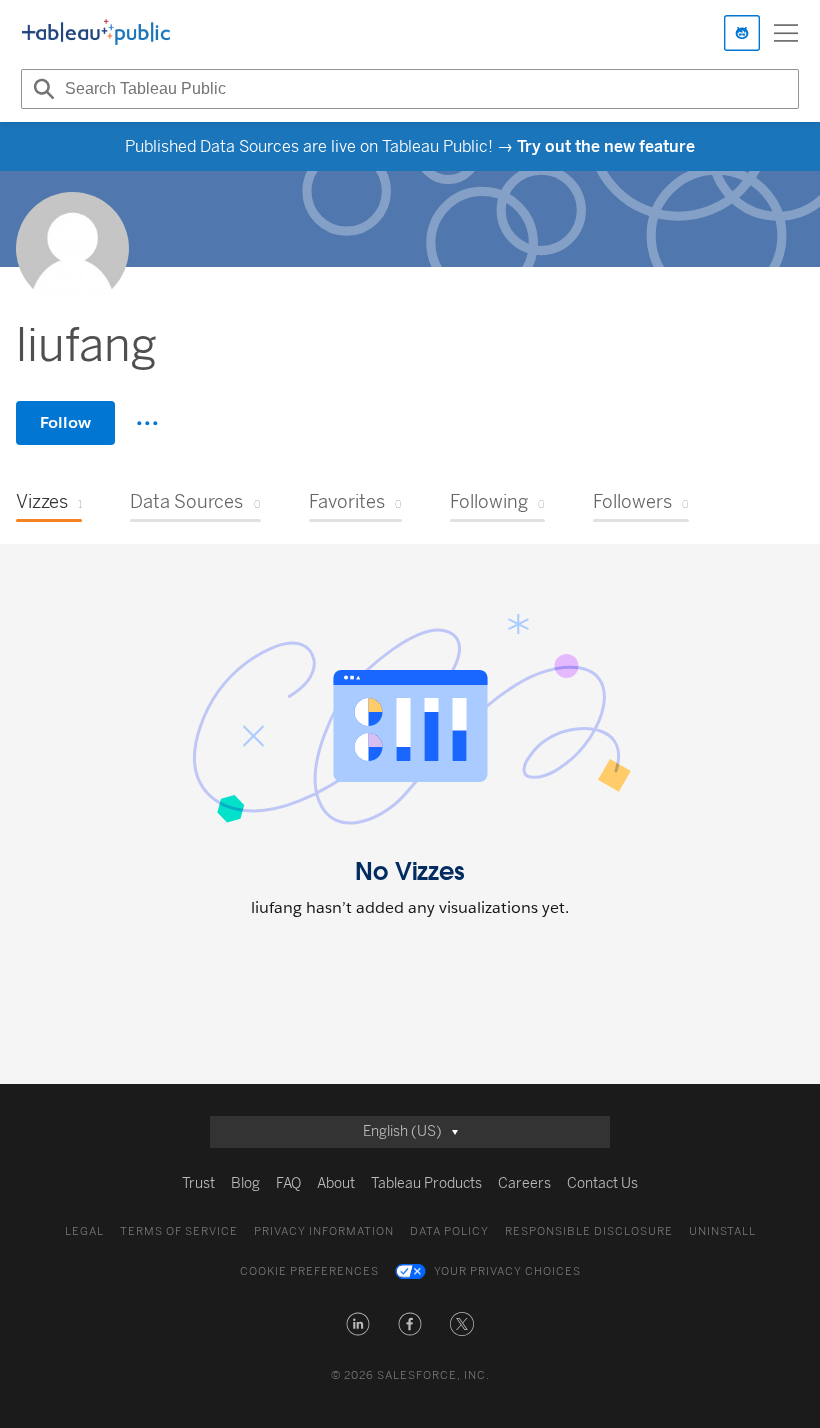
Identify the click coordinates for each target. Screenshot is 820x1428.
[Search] (41, 89)
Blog (245, 1183)
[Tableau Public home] (96, 33)
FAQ (288, 1183)
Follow (65, 422)
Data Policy (449, 1231)
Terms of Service (179, 1231)
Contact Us (602, 1183)
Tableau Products (426, 1183)
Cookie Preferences (309, 1271)
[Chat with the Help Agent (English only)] (742, 33)
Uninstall (722, 1231)
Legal (84, 1231)
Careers (524, 1183)
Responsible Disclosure (589, 1231)
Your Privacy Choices (507, 1271)
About (336, 1183)
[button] (358, 1324)
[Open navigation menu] (786, 33)
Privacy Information (324, 1231)
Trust (198, 1183)
